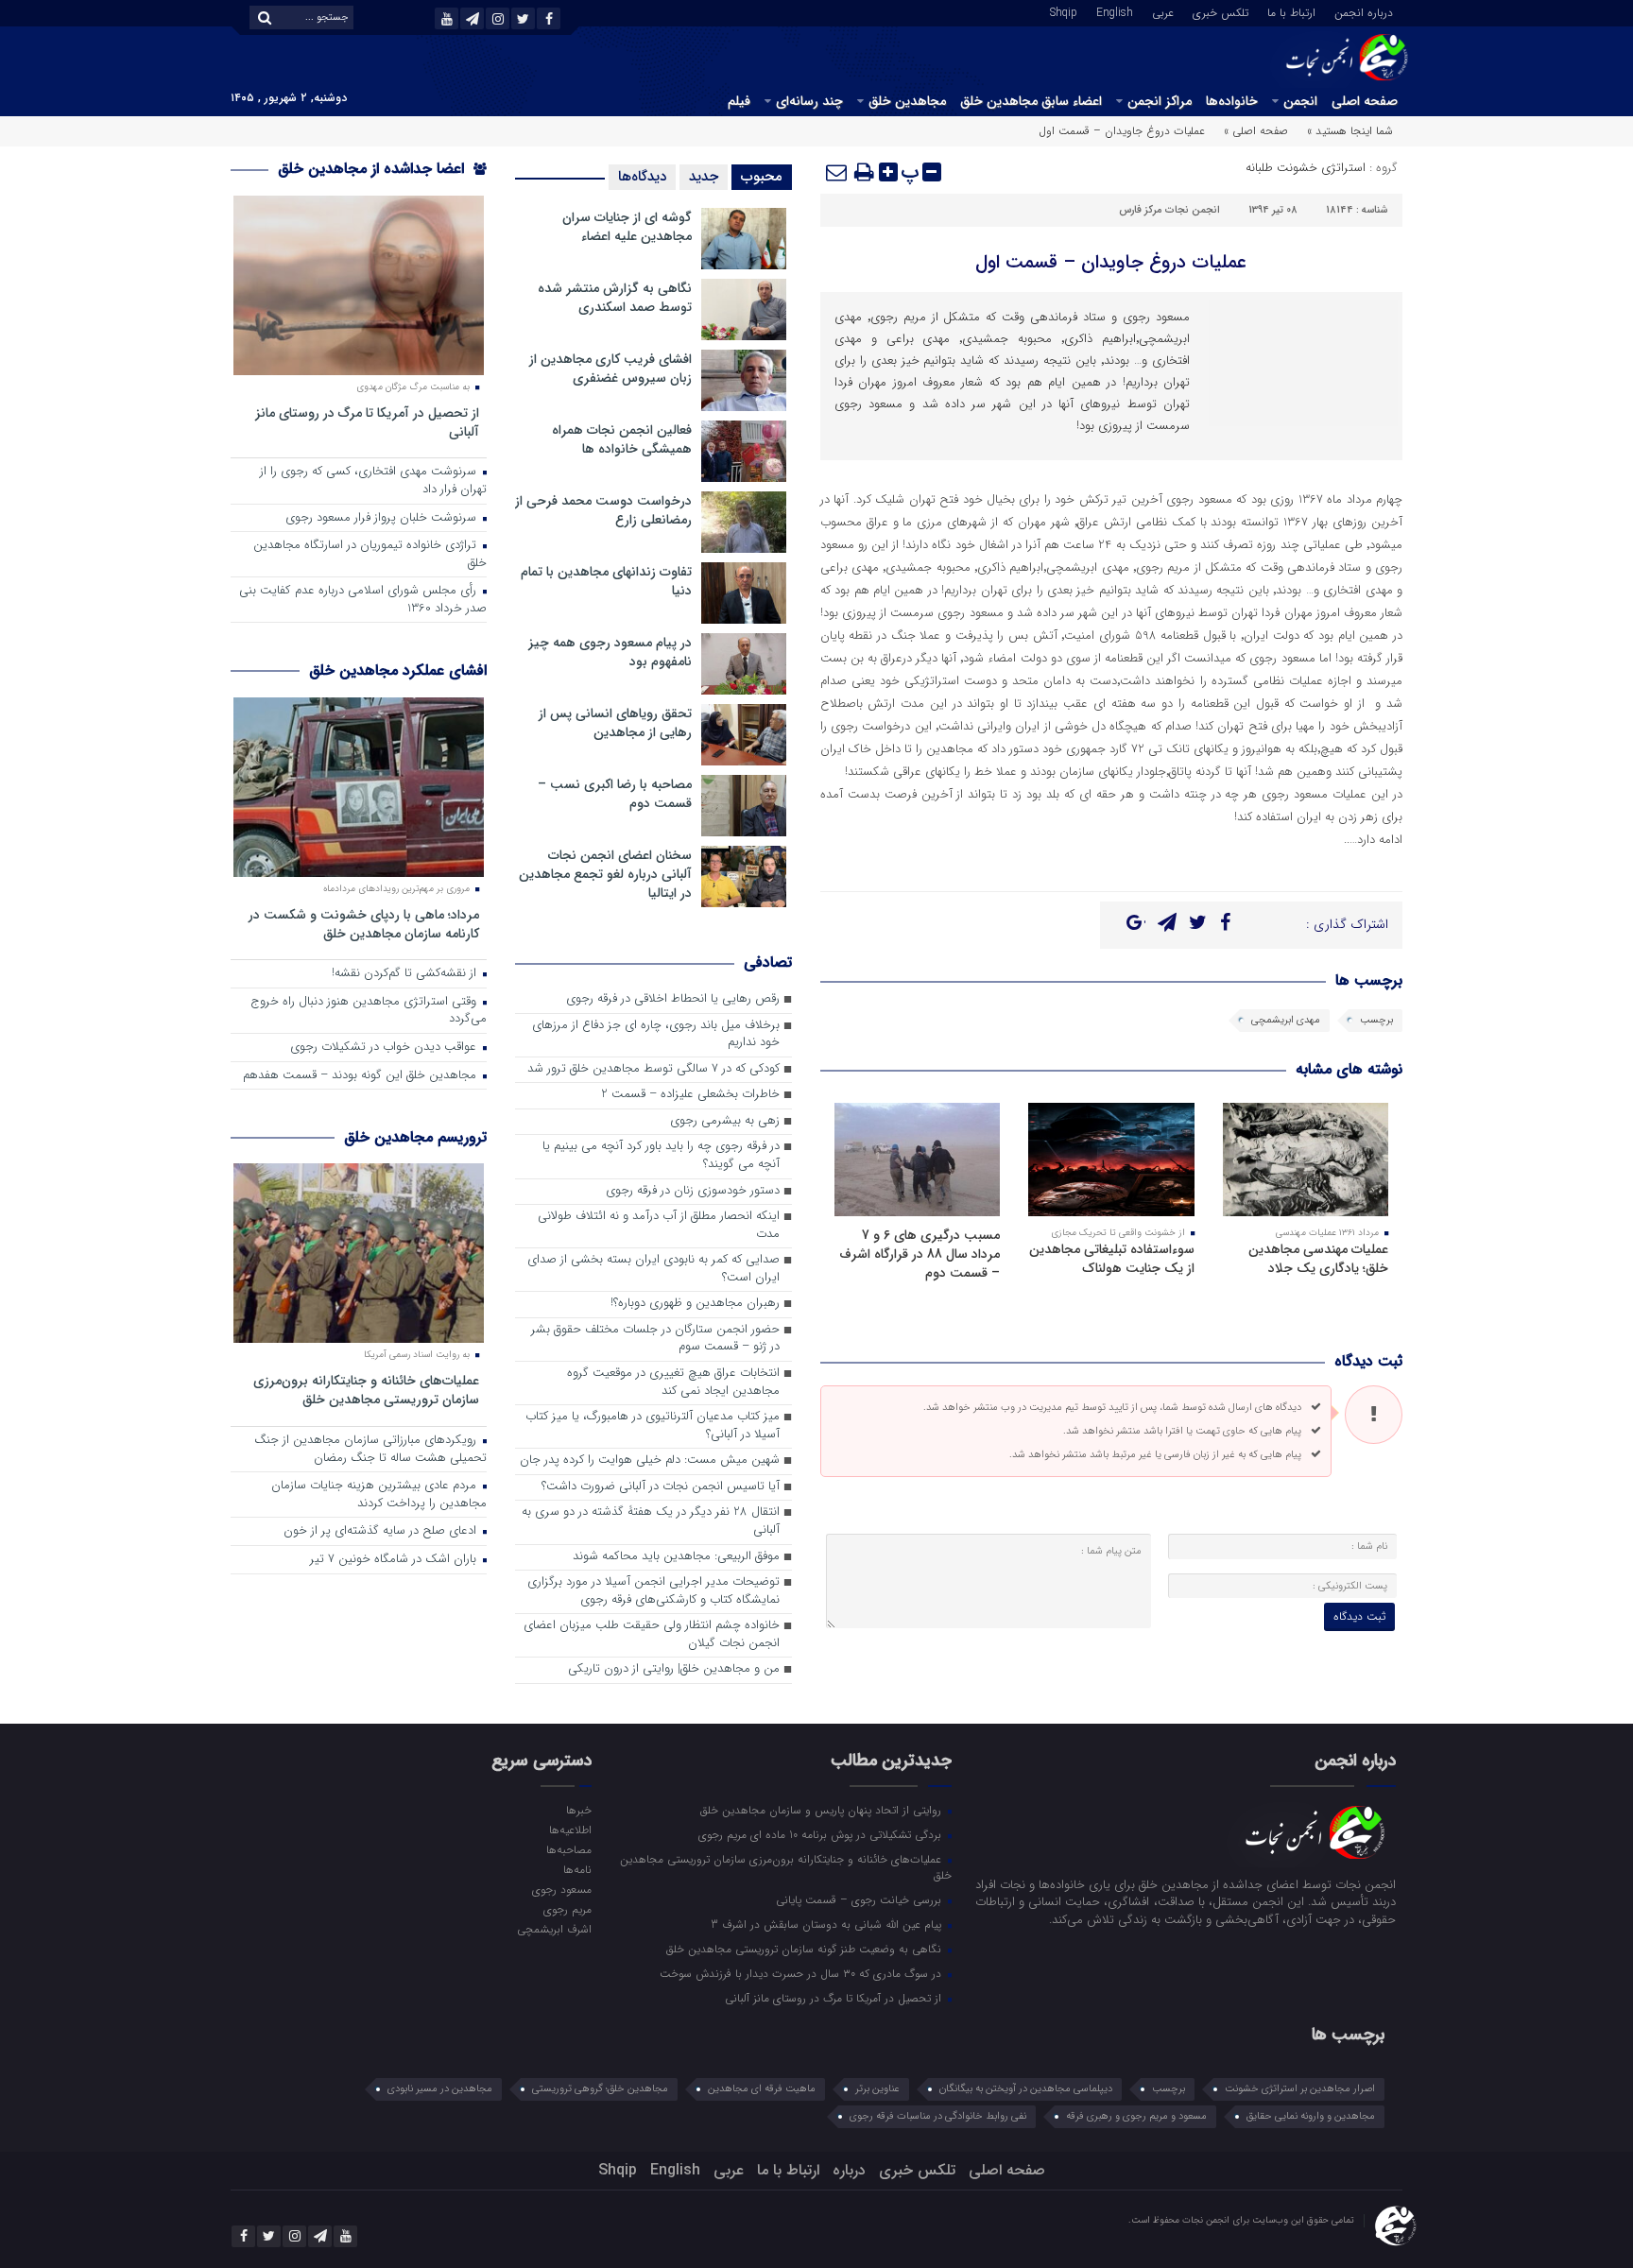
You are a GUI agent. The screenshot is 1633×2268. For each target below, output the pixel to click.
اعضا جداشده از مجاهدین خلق (373, 169)
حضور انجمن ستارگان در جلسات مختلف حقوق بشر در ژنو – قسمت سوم (655, 1339)
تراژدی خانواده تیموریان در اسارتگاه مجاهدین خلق (370, 555)
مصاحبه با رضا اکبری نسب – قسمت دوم (615, 794)
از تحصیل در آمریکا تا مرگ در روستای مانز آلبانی (367, 422)
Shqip (1064, 11)
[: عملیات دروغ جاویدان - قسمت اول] (837, 172)
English (1115, 11)
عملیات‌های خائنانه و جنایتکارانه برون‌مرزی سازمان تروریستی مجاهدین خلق (366, 1390)
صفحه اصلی (1365, 101)
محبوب (762, 177)
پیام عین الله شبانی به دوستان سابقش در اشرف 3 (828, 1924)
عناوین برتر (877, 2089)
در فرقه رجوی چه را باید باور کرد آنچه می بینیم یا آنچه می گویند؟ (661, 1156)
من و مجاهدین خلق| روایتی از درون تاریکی (674, 1669)
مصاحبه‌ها (568, 1849)
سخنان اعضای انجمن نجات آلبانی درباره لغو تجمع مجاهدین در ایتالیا (605, 874)
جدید (704, 177)
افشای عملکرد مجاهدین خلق (398, 670)
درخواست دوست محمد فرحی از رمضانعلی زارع (603, 510)
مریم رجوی (567, 1909)
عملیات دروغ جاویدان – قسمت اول (1111, 262)
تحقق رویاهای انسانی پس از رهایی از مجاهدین (615, 723)
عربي (1163, 11)
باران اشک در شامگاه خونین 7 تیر (395, 1560)
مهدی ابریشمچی (1286, 1020)
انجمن (1300, 101)
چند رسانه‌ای (809, 101)
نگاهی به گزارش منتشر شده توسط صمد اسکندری (615, 298)
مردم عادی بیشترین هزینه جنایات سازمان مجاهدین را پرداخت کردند (379, 1495)
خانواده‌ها (1232, 101)
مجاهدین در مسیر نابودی (440, 2089)
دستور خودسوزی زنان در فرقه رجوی (693, 1191)
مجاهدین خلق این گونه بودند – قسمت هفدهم (361, 1076)
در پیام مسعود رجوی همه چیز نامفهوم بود (610, 652)
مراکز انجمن (1160, 101)
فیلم (739, 101)
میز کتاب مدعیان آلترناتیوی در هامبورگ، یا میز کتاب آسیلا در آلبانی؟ (653, 1426)
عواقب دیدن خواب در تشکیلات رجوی (385, 1048)
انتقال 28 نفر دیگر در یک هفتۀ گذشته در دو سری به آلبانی (651, 1521)
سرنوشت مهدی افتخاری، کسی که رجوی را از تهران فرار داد (373, 481)
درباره (849, 2170)
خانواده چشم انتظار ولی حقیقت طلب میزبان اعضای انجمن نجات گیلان (652, 1635)
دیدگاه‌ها (642, 177)
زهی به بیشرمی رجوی (725, 1121)
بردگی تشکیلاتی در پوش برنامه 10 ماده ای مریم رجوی (822, 1834)
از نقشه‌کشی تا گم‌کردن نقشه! (406, 974)
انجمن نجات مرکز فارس (1169, 210)
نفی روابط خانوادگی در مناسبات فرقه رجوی (938, 2116)
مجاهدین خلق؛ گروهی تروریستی (600, 2089)
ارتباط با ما (1291, 11)
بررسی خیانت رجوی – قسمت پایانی (860, 1899)
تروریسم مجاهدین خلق (415, 1137)
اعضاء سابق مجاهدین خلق (1031, 101)
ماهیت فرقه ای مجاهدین (762, 2089)
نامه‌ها (577, 1869)
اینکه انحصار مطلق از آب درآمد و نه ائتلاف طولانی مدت (659, 1226)
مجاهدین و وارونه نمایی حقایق (1311, 2116)
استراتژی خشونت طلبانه (1306, 168)
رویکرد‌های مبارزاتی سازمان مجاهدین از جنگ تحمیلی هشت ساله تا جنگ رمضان (370, 1450)
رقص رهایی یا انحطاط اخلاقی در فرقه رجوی (673, 999)
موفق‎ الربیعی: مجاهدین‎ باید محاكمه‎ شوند (676, 1557)
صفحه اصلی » (1256, 131)
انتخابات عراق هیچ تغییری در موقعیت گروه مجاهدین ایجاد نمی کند (673, 1383)
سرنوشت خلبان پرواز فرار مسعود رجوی (383, 518)
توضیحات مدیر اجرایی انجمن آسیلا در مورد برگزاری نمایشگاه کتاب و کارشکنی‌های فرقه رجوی (653, 1591)
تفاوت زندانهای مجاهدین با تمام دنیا (606, 581)
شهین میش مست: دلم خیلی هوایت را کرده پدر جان (650, 1460)
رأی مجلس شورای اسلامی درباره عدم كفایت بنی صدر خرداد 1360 (363, 600)
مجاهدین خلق (907, 101)
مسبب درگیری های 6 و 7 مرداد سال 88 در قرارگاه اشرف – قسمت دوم (920, 1254)
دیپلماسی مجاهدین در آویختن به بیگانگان (1026, 2089)
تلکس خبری (1220, 11)
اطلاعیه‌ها (570, 1830)
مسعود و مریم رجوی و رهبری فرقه (1136, 2116)
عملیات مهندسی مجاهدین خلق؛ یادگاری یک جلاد (1318, 1259)
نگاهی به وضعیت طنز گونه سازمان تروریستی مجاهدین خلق (806, 1949)
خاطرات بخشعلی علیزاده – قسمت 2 (690, 1095)
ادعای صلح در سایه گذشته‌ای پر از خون (382, 1531)
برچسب (1376, 1020)
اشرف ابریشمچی (554, 1929)
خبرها (578, 1810)
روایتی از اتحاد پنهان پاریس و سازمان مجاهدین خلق (823, 1810)
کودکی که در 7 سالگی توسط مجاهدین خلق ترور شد (653, 1069)
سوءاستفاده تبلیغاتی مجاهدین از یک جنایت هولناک (1112, 1259)
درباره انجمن (1364, 11)
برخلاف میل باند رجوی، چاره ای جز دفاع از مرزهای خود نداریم (656, 1035)
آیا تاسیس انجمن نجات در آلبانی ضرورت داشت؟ (661, 1487)
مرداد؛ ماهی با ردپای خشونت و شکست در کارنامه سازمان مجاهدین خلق (364, 924)
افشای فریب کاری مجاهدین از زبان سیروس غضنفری (610, 369)
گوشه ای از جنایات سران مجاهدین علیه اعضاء (627, 227)
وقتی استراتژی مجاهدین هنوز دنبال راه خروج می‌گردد (369, 1011)
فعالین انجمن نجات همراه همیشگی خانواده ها (622, 439)
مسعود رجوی (561, 1889)
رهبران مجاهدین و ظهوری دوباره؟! (695, 1304)
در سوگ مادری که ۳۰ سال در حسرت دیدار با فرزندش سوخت (802, 1973)
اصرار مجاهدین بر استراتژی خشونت (1300, 2089)
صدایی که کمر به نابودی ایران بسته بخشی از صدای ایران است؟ (653, 1269)
